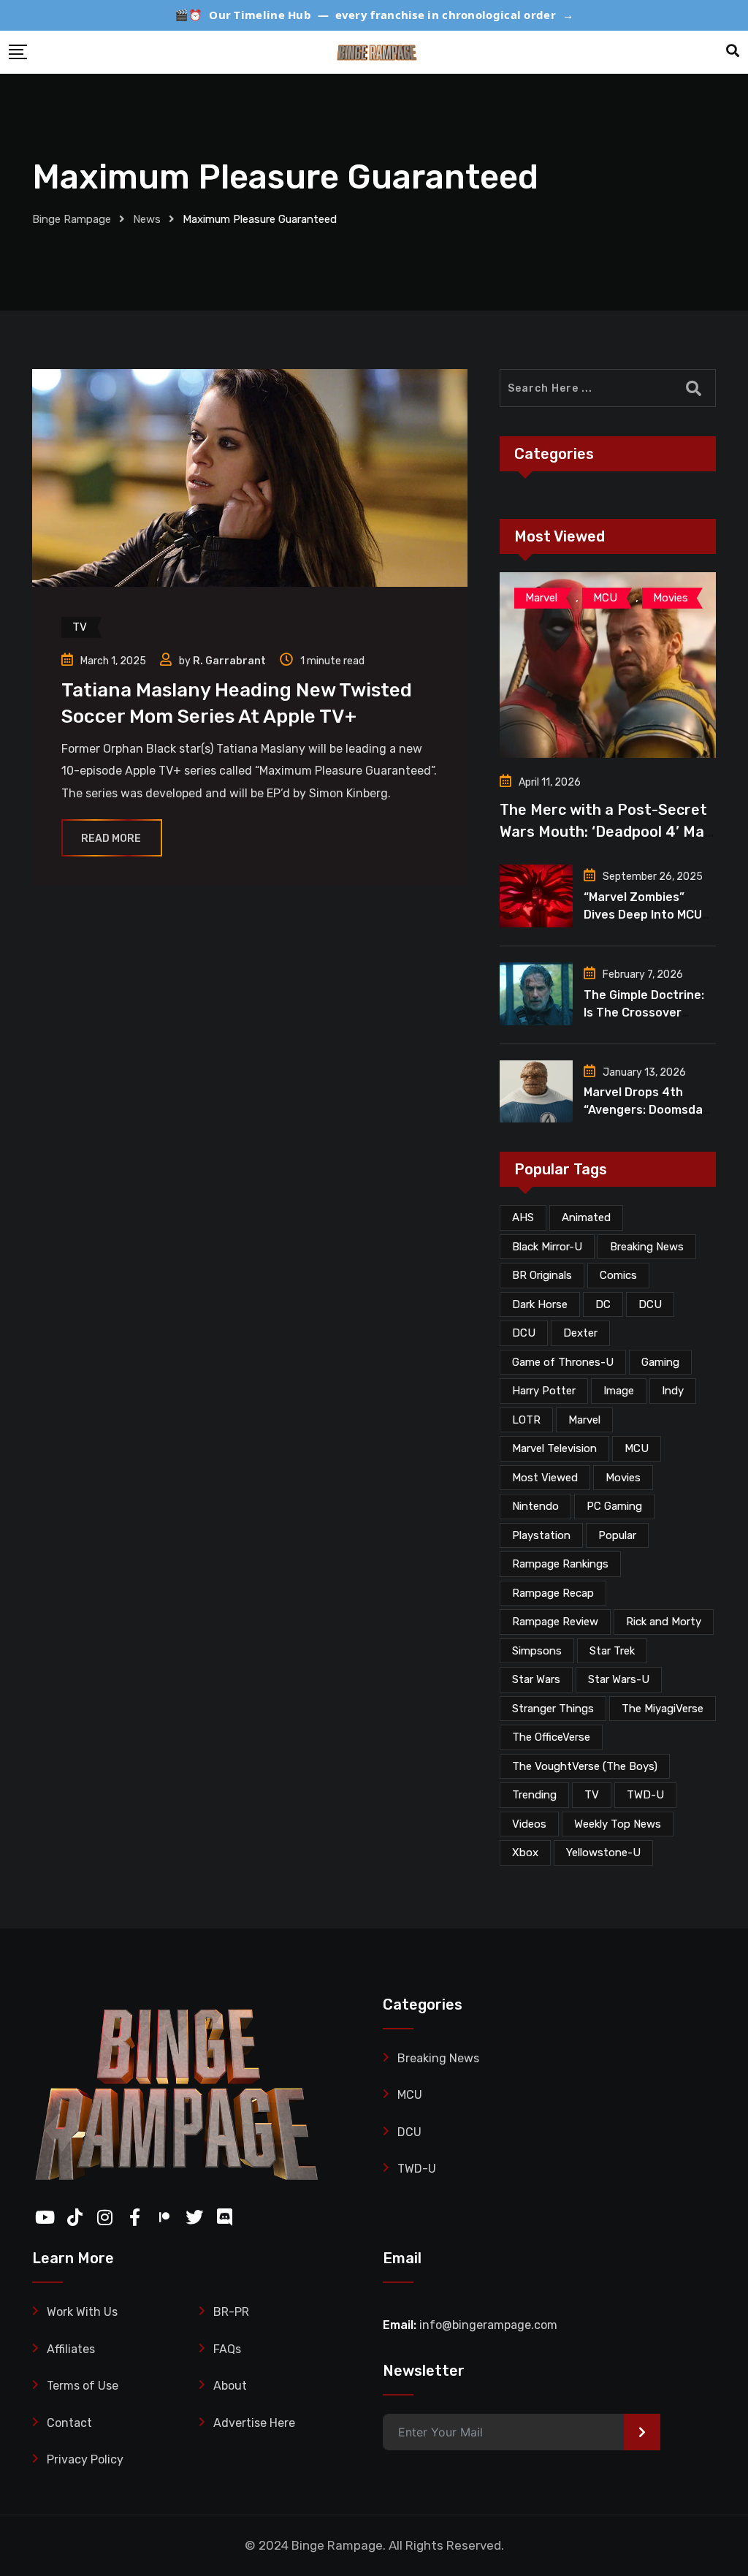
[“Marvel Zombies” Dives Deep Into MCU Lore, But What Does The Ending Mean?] (536, 896)
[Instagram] (101, 2214)
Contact (69, 2423)
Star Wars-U (619, 1679)
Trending (534, 1795)
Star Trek (612, 1651)
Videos (529, 1824)
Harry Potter (544, 1391)
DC (603, 1304)
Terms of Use (83, 2386)
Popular (617, 1535)
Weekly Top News (618, 1824)
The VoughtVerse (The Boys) (585, 1766)
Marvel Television (554, 1448)
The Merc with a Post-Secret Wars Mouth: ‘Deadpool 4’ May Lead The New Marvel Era (606, 832)
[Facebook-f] (131, 2214)
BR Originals (542, 1275)
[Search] (733, 51)
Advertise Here (254, 2423)
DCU (650, 1304)
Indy (673, 1391)
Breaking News (647, 1247)
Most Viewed (545, 1478)
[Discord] (221, 2214)
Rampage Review (555, 1622)
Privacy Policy (85, 2459)
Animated (586, 1217)
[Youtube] (41, 2214)
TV (592, 1795)
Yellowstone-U (603, 1853)
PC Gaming (614, 1506)
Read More (111, 839)
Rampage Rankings (560, 1564)
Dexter (580, 1333)
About (230, 2386)
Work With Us (82, 2312)
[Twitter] (191, 2214)
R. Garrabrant (229, 661)
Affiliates (71, 2349)
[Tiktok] (71, 2214)
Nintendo (535, 1506)
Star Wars (536, 1679)
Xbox (525, 1853)
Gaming (660, 1362)
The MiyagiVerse (663, 1709)
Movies (623, 1478)
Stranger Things (553, 1709)
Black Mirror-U (547, 1247)
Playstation (541, 1535)
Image (619, 1391)
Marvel (584, 1420)
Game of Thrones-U (563, 1362)
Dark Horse (540, 1304)
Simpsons (537, 1651)
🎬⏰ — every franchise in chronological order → (374, 15)
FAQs (227, 2349)
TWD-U (645, 1795)
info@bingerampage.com (488, 2325)
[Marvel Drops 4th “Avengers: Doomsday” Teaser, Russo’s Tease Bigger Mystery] (536, 1092)
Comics (618, 1275)
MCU (637, 1448)
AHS (523, 1217)
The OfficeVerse (551, 1737)
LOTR (526, 1420)
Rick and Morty (664, 1622)
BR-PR (231, 2312)
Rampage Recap (553, 1593)
